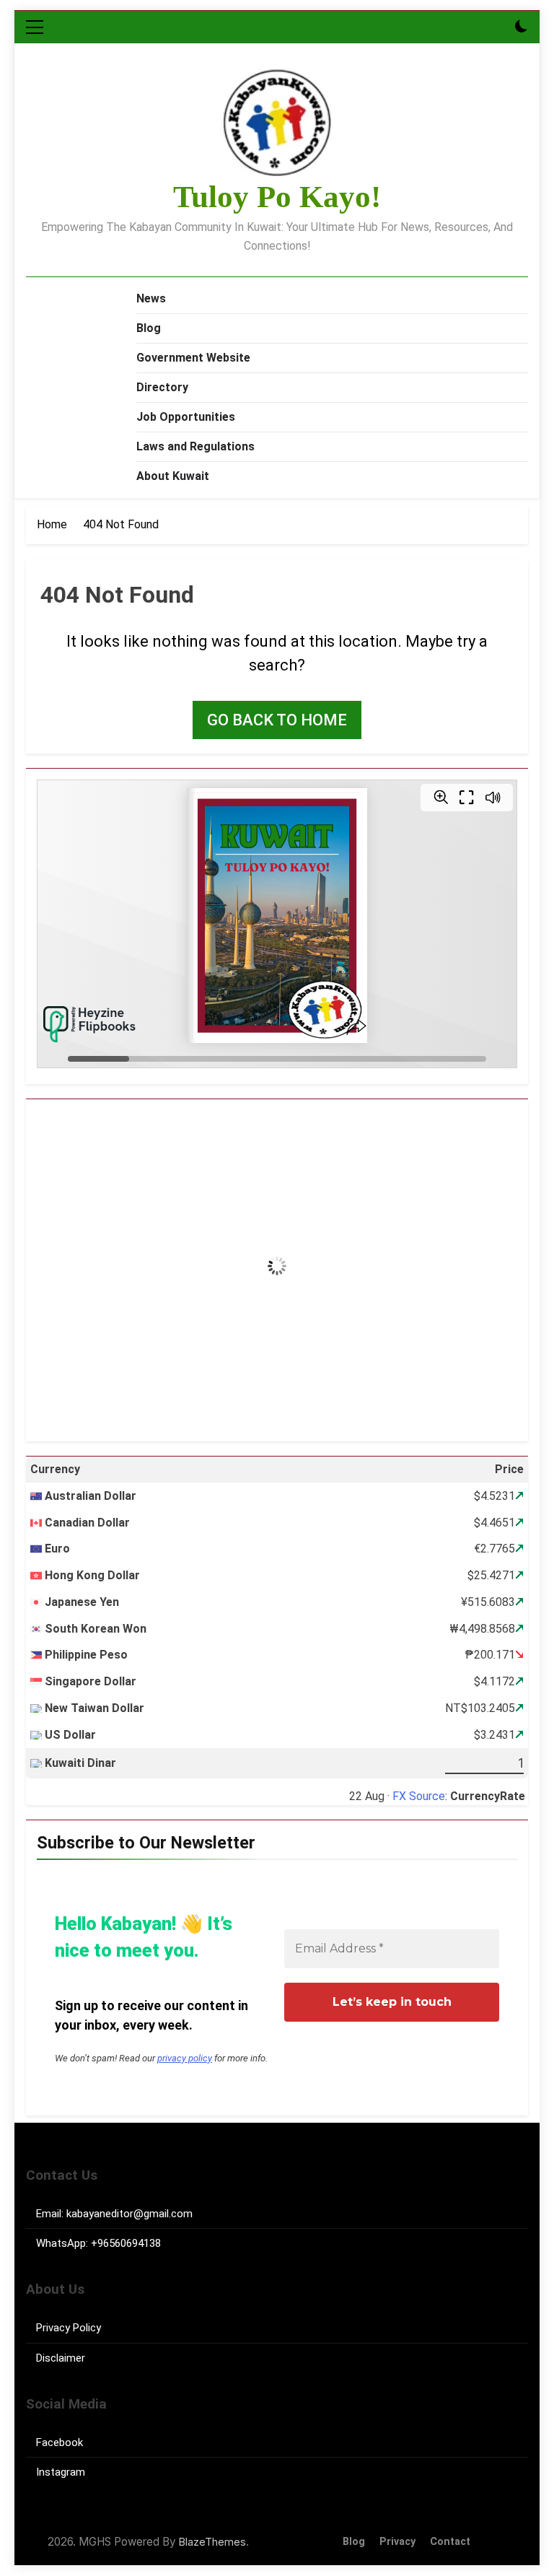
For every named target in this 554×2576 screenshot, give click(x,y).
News (151, 298)
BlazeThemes (212, 2542)
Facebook (60, 2442)
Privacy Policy (69, 2328)
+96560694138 (126, 2243)
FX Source (419, 1796)
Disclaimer (61, 2358)
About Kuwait (173, 476)
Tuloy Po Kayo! (277, 197)
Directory (162, 387)
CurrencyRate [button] (488, 1796)
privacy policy (185, 2058)
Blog (149, 328)
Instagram (61, 2472)
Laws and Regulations (195, 446)
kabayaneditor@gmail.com (129, 2214)
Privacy (397, 2542)
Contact (450, 2542)
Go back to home (277, 720)
